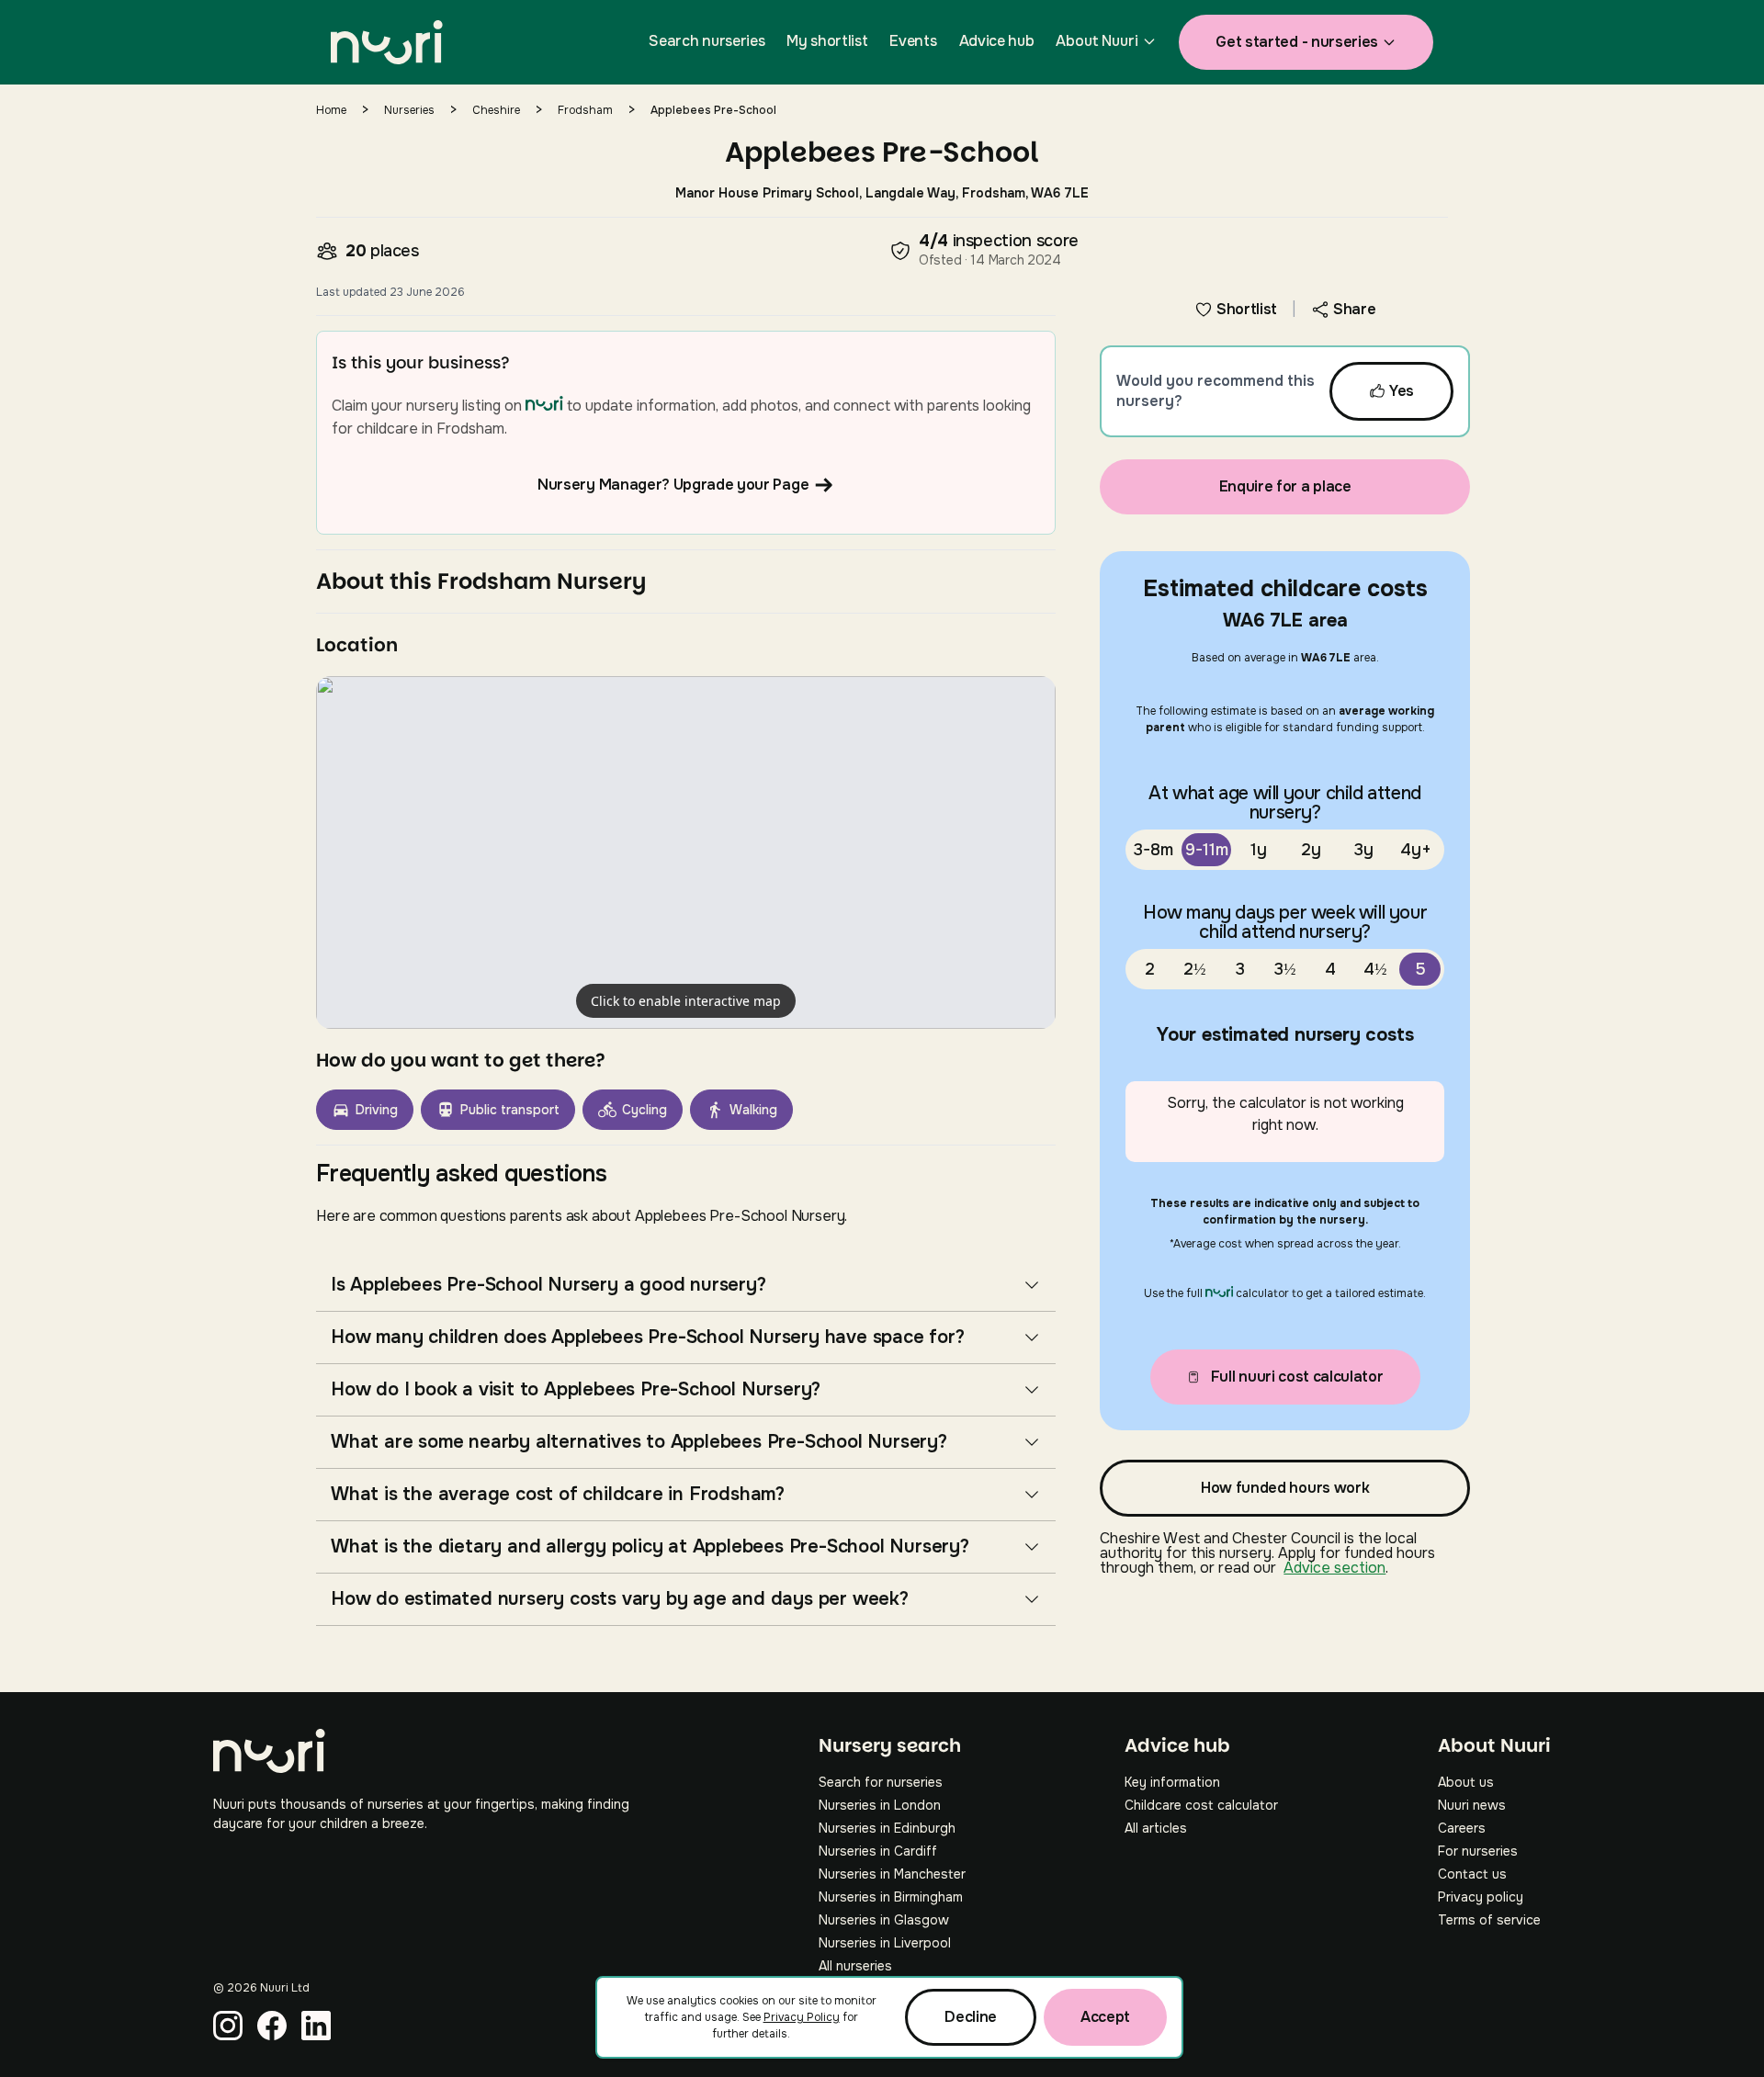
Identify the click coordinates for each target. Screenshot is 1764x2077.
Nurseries (409, 110)
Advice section (1334, 1568)
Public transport (510, 1110)
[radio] (1153, 850)
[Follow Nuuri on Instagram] (228, 2026)
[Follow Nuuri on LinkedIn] (316, 2026)
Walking (753, 1110)
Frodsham (585, 110)
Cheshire (496, 110)
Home (331, 110)
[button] (686, 852)
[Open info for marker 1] (686, 852)
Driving (377, 1110)
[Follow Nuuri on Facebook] (272, 2026)
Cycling (645, 1110)
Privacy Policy (802, 2017)
